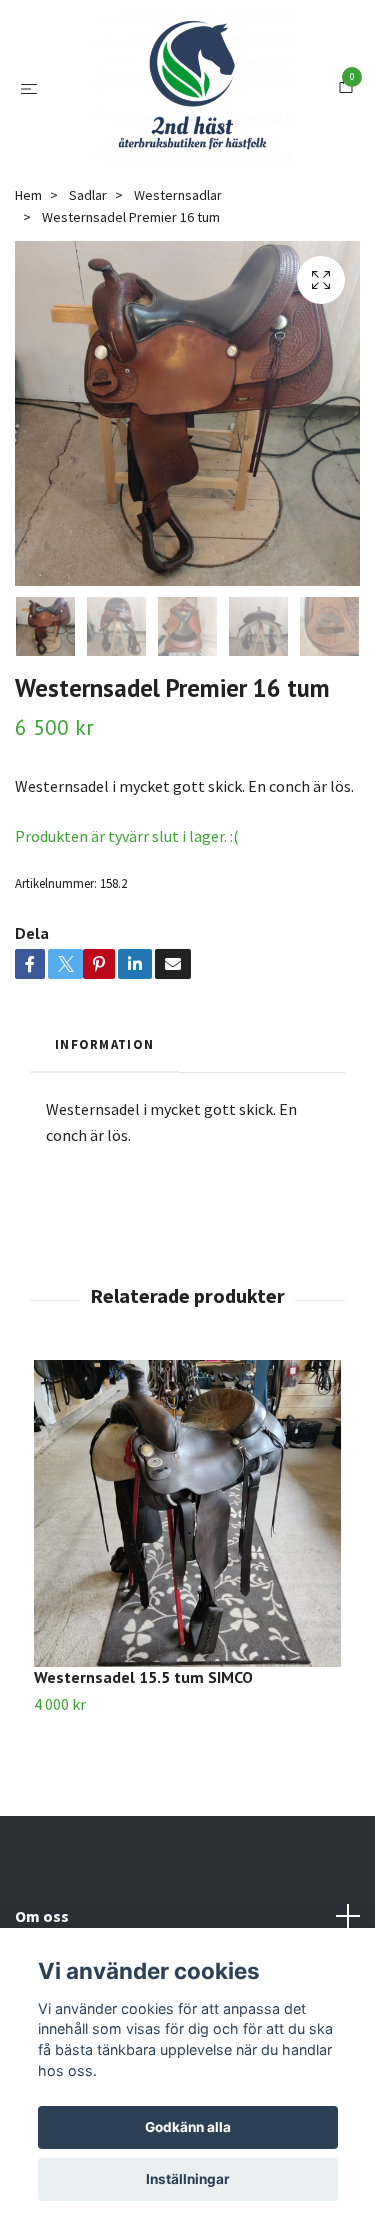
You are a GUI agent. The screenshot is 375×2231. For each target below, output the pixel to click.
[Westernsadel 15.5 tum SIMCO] (187, 1619)
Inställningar (188, 2179)
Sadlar (88, 301)
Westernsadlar (178, 301)
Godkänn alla (188, 2127)
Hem (28, 301)
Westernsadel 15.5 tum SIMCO (143, 1783)
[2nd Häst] (208, 128)
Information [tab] (104, 1150)
